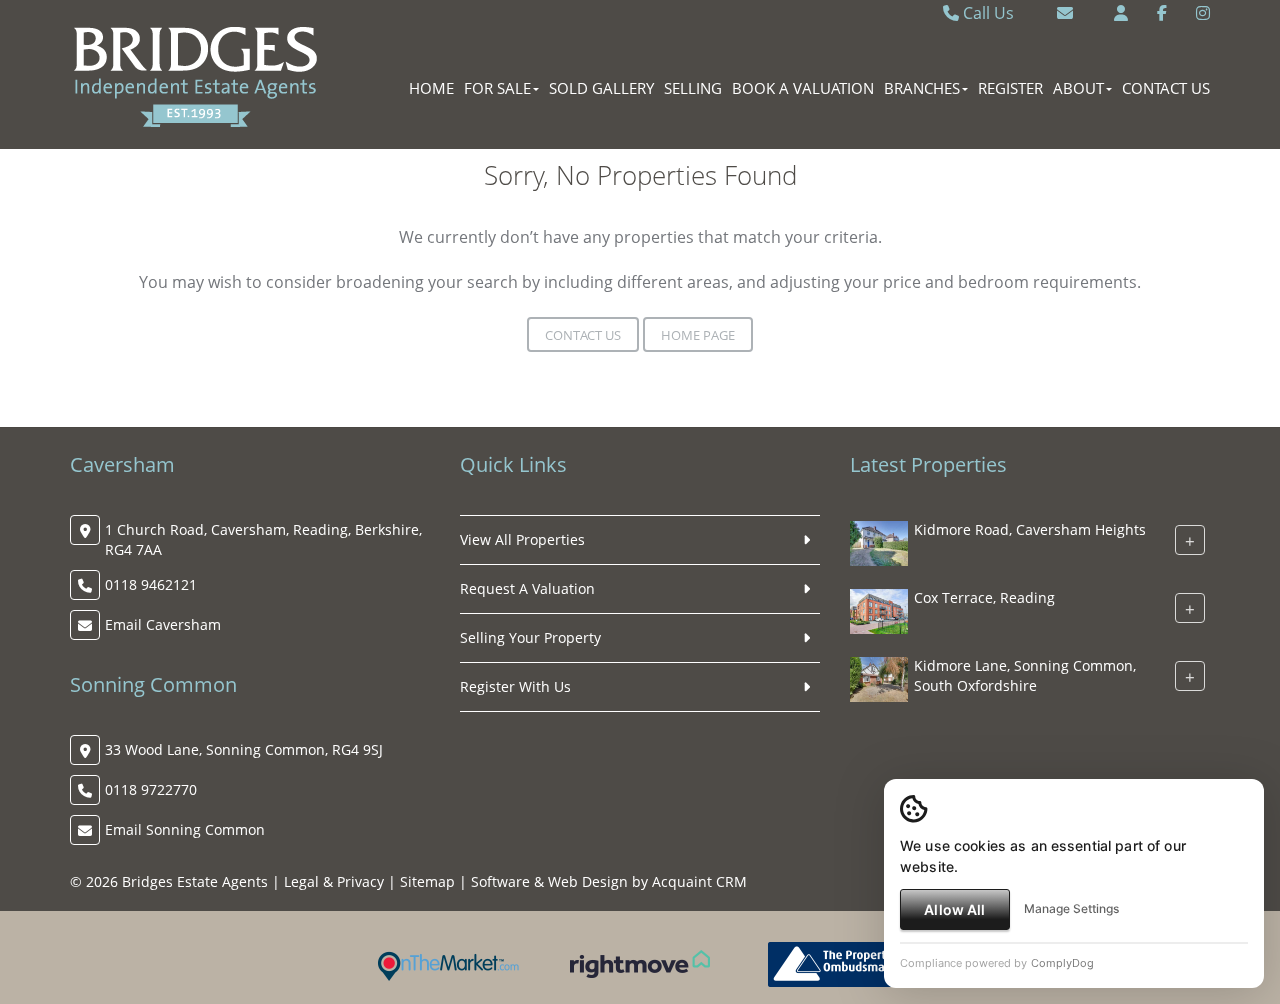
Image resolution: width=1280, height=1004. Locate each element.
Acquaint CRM (699, 881)
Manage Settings (1071, 908)
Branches (922, 88)
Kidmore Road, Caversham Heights (1030, 529)
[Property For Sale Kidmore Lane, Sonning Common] (879, 677)
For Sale (497, 88)
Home (431, 88)
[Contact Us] (1121, 13)
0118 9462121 (151, 584)
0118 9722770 (151, 789)
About (1078, 88)
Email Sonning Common (185, 829)
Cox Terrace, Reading (984, 597)
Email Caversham (163, 624)
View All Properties (522, 539)
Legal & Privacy (334, 881)
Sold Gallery (601, 88)
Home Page (698, 335)
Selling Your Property (530, 637)
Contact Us (1166, 88)
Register (1010, 88)
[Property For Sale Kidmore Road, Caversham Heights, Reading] (879, 541)
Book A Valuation (803, 88)
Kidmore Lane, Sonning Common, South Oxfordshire (1025, 675)
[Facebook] (1162, 13)
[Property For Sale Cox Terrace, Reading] (879, 609)
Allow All (954, 909)
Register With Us (515, 686)
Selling (693, 88)
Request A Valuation (527, 588)
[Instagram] (1203, 13)
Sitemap (427, 881)
